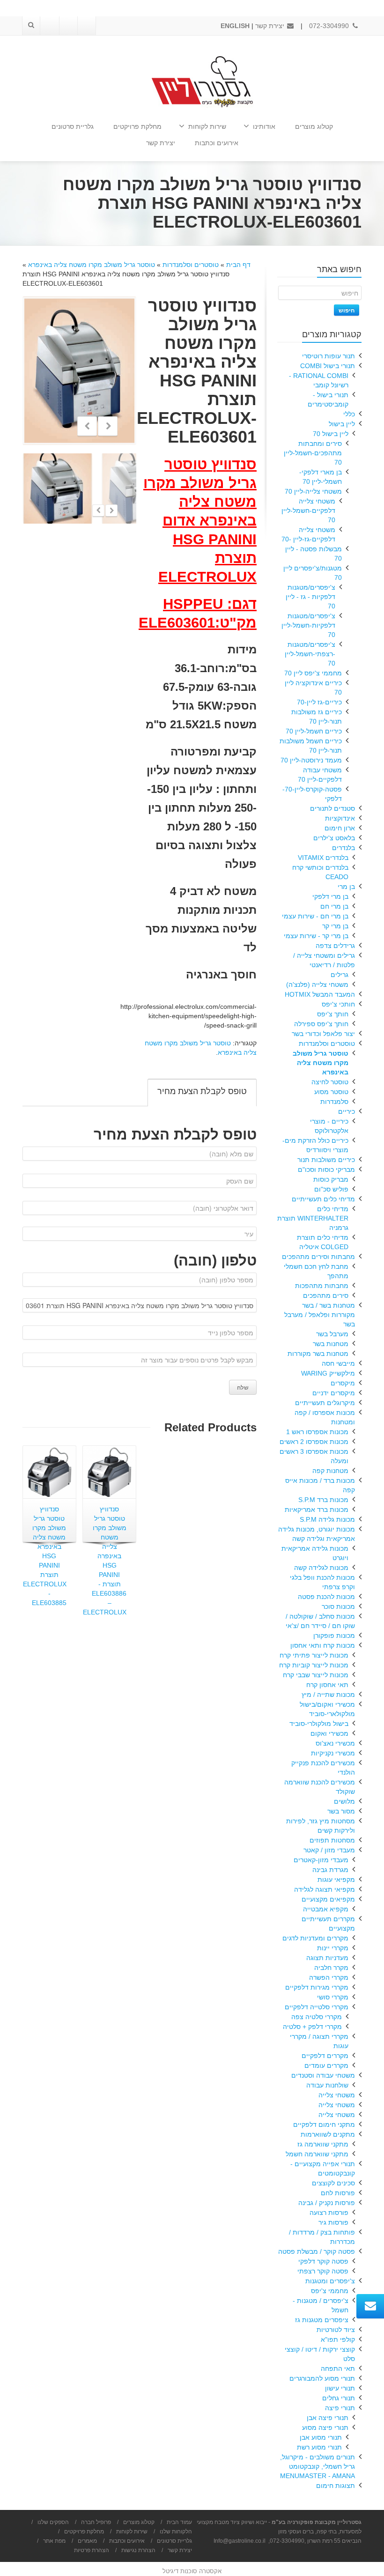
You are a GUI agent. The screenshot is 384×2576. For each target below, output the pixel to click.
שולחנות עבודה (327, 2085)
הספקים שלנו (53, 2522)
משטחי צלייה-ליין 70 (313, 491)
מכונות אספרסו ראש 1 (317, 1432)
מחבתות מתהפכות (322, 1286)
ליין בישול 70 (331, 434)
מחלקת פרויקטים (137, 126)
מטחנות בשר (331, 1344)
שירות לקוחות (207, 126)
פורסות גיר (333, 2222)
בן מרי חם (334, 906)
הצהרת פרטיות (92, 2550)
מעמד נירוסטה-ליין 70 (311, 760)
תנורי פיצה (340, 2408)
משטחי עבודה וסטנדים (323, 2075)
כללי (349, 414)
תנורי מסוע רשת (319, 2447)
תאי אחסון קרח (327, 1685)
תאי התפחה (338, 2369)
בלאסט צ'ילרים (334, 838)
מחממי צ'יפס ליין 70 (313, 673)
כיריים (347, 1111)
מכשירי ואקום (329, 1733)
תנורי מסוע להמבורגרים (322, 2378)
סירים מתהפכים (326, 1295)
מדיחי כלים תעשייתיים (323, 1199)
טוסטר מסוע (331, 1092)
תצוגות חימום (336, 2486)
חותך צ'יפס (333, 1014)
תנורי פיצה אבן (328, 2418)
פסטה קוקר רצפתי (323, 2271)
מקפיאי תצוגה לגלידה (325, 1889)
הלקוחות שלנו (176, 2532)
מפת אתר (54, 2541)
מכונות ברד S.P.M (323, 1500)
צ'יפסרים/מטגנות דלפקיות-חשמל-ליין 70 (308, 625)
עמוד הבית (179, 2522)
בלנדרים (343, 848)
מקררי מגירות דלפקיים (317, 1987)
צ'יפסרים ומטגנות (330, 2281)
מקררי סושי (333, 1997)
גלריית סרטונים (73, 126)
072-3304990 (330, 26)
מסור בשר (341, 1811)
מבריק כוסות (331, 1179)
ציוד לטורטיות (336, 2330)
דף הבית (238, 265)
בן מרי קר (335, 926)
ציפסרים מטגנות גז (322, 2320)
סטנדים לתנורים (332, 808)
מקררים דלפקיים (325, 2056)
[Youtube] (68, 26)
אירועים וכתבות (217, 143)
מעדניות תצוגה (327, 1958)
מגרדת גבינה (330, 1870)
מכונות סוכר (338, 1606)
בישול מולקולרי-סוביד (319, 1724)
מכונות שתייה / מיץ (328, 1695)
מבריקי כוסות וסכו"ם (326, 1170)
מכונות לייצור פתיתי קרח (314, 1655)
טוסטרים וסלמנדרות (191, 265)
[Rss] (50, 26)
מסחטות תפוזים (332, 1840)
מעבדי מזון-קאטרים (321, 1860)
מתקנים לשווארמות (328, 2134)
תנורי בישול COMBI (328, 366)
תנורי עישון (340, 2388)
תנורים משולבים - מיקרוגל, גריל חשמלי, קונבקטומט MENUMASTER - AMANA (318, 2466)
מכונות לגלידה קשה (321, 1568)
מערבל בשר (332, 1334)
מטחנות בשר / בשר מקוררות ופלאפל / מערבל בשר (320, 1315)
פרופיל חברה (96, 2522)
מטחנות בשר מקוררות (318, 1354)
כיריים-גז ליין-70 (319, 702)
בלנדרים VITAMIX (323, 858)
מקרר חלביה (331, 1968)
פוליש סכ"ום (331, 1189)
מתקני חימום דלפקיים (324, 2124)
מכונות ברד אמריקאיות (317, 1510)
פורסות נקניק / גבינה (327, 2203)
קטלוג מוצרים (314, 126)
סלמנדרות (334, 1102)
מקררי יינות (333, 1948)
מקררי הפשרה (329, 1977)
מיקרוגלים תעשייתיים (325, 1403)
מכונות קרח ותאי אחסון (323, 1645)
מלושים (344, 1801)
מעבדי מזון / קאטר (329, 1850)
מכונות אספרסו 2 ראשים (314, 1442)
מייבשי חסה (338, 1363)
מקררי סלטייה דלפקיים (317, 2007)
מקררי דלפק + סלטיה (312, 2027)
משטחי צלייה (337, 2095)
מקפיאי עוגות (336, 1880)
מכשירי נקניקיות (333, 1753)
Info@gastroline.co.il (240, 2541)
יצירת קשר (271, 26)
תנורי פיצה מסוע (325, 2428)
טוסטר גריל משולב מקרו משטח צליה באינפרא (92, 265)
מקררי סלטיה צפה (317, 2017)
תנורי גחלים (339, 2398)
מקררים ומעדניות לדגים (315, 1938)
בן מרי (346, 887)
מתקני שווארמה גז (323, 2144)
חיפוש (347, 310)
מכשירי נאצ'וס (335, 1743)
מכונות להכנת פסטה (326, 1597)
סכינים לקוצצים (333, 2183)
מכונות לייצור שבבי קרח (316, 1675)
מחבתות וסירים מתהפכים (318, 1257)
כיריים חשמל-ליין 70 (314, 731)
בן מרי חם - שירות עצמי (315, 916)
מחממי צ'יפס (330, 2291)
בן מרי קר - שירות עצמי (316, 936)
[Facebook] (86, 26)
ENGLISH (235, 26)
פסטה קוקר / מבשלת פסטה (317, 2251)
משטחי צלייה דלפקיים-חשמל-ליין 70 (308, 511)
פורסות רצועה (329, 2213)
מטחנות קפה (330, 1471)
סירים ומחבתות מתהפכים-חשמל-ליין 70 (313, 453)
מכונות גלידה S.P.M (327, 1519)
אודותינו (264, 126)
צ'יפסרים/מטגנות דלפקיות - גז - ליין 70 (310, 597)
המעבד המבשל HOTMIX (320, 994)
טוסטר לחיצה (330, 1082)
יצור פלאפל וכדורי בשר (323, 1034)
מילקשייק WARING (328, 1373)
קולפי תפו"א (338, 2339)
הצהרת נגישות (138, 2550)
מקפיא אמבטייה (326, 1909)
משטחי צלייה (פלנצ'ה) (317, 985)
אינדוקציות (340, 818)
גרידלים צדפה (335, 946)
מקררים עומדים (326, 2065)
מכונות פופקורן (334, 1636)
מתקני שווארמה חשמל (317, 2154)
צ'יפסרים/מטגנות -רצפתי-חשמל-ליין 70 (310, 654)
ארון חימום (340, 828)
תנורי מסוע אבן (321, 2437)
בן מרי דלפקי (330, 896)
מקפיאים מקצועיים (328, 1899)
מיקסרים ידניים (334, 1393)
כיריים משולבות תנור (326, 1160)
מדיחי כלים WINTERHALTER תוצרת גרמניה (313, 1218)
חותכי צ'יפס (338, 1004)
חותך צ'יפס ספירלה (321, 1024)
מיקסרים (343, 1383)
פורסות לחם (338, 2193)
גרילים (340, 975)
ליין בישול (342, 424)
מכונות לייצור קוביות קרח (314, 1665)
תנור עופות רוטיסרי (329, 356)
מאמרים (87, 2541)
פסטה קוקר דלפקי (323, 2261)
